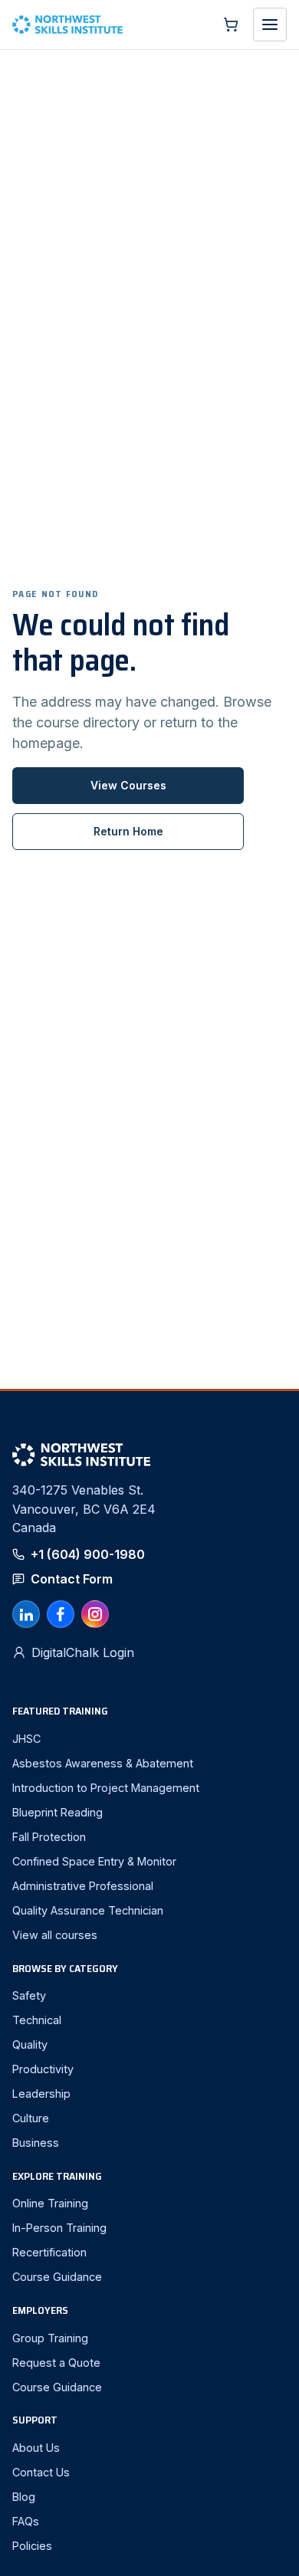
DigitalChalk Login (83, 1652)
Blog (24, 2497)
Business (36, 2143)
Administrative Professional (83, 1886)
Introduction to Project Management (106, 1788)
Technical (37, 2020)
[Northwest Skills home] (109, 25)
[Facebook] (61, 1614)
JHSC (26, 1739)
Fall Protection (49, 1837)
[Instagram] (95, 1614)
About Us (36, 2448)
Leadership (41, 2094)
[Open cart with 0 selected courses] (231, 25)
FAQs (26, 2521)
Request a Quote (56, 2363)
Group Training (50, 2338)
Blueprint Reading (58, 1812)
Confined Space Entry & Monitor (94, 1861)
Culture (31, 2118)
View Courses (128, 785)
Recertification (49, 2252)
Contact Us (41, 2472)
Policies (32, 2546)
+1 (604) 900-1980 (88, 1554)
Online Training (50, 2203)
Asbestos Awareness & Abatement (103, 1763)
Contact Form (72, 1579)
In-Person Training (59, 2228)
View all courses (55, 1935)
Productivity (43, 2069)
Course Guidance (57, 2277)
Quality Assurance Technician (88, 1910)
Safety (29, 1995)
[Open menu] (270, 25)
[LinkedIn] (26, 1614)
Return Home (128, 831)
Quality (30, 2044)
